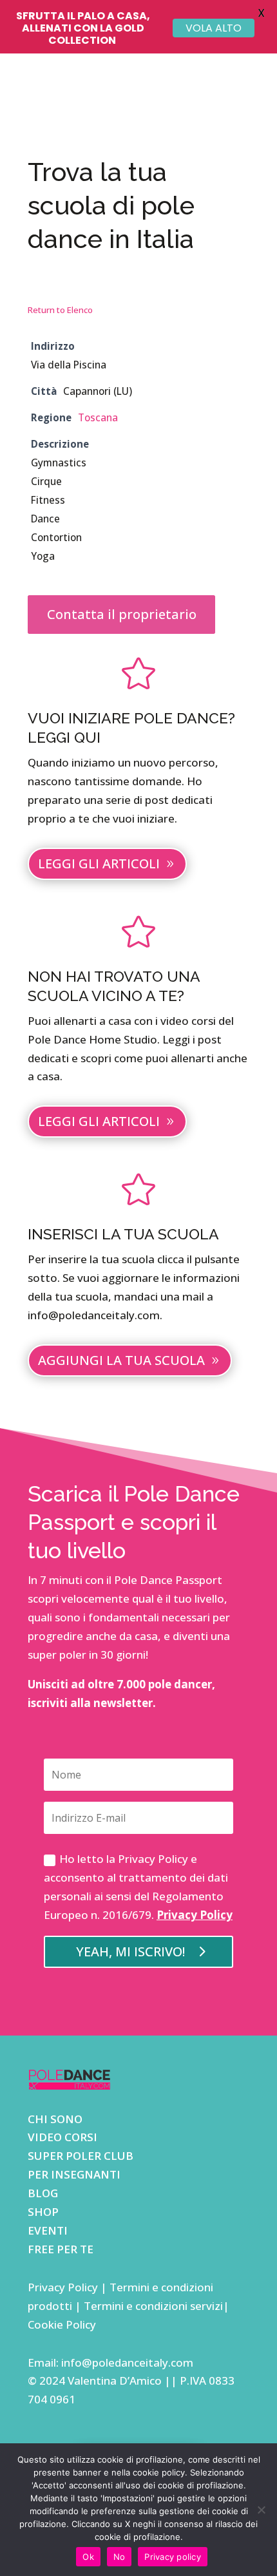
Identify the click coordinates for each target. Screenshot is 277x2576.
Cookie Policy (62, 2324)
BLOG (43, 2193)
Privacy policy (173, 2557)
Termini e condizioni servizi (153, 2306)
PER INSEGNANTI (74, 2174)
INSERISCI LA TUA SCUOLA (123, 1234)
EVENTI (48, 2230)
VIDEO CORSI (62, 2137)
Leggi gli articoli (99, 863)
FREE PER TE (61, 2249)
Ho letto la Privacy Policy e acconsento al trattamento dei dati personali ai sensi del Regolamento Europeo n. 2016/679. (138, 1887)
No (119, 2557)
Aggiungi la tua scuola (121, 1360)
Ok (88, 2557)
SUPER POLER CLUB (81, 2156)
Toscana (98, 417)
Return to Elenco (60, 310)
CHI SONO (55, 2119)
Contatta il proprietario (122, 614)
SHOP (43, 2212)
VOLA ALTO (214, 28)
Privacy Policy (195, 1915)
